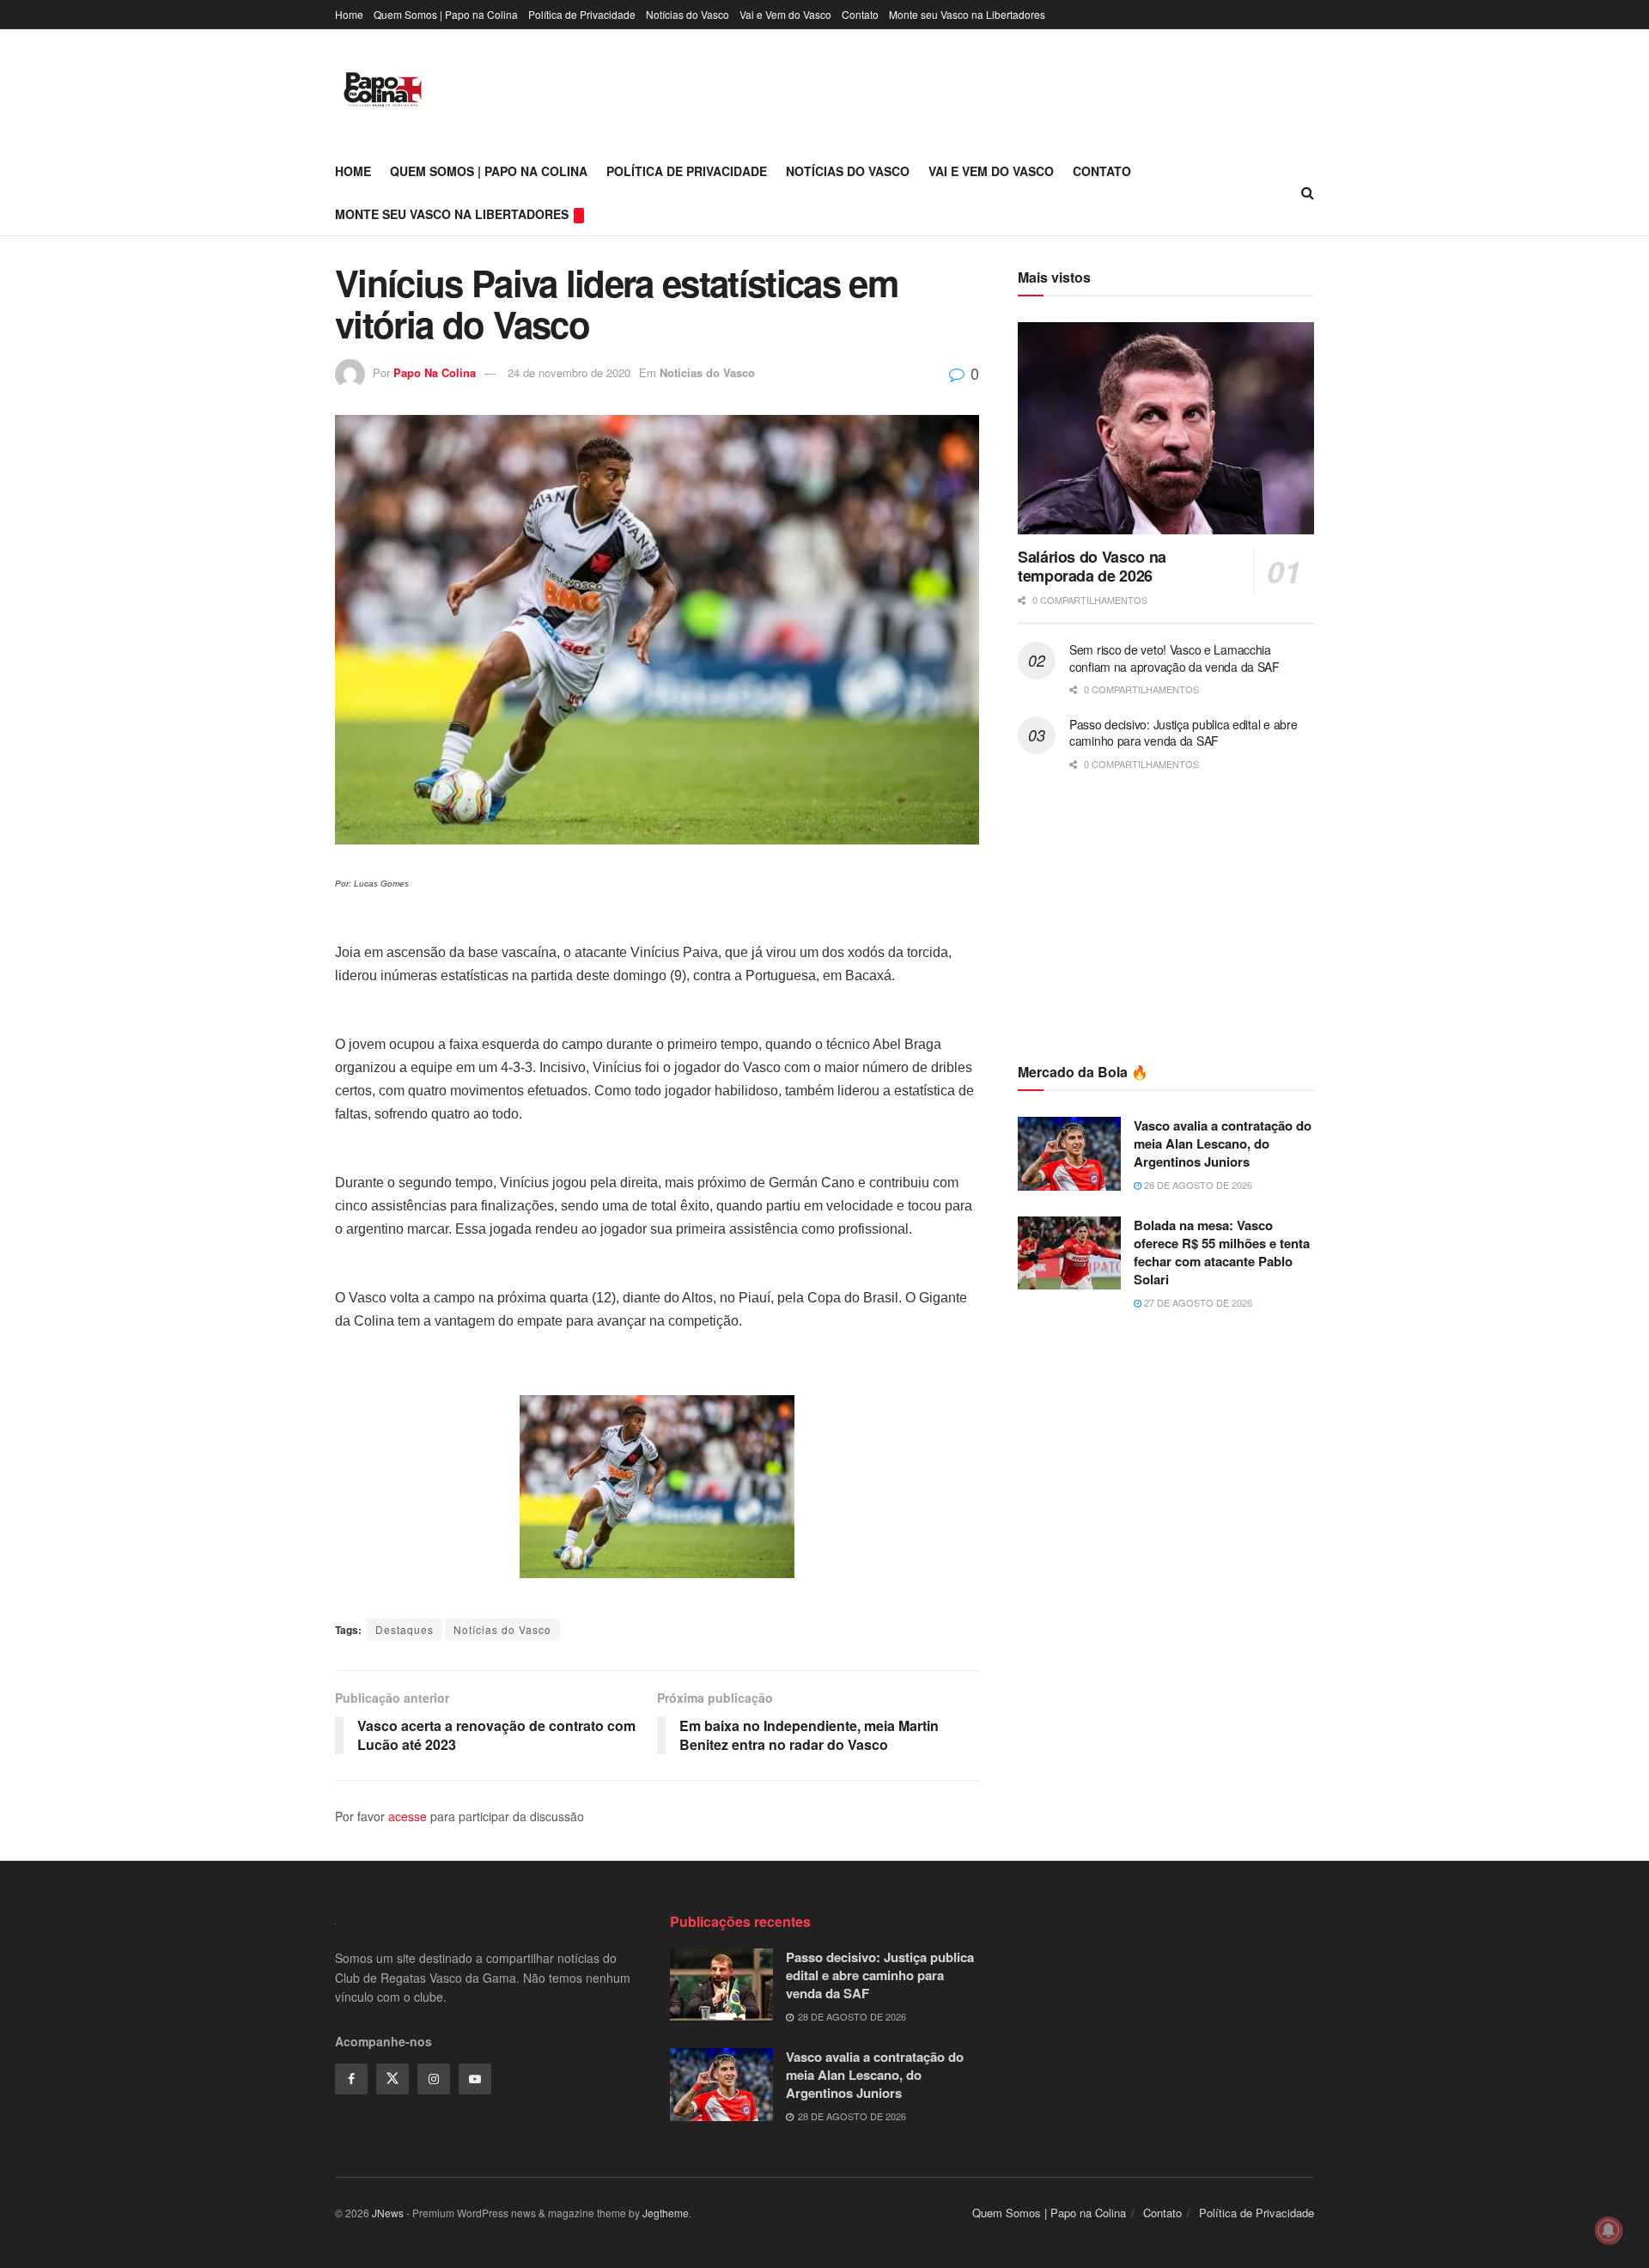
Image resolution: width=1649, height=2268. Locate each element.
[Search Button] (1308, 192)
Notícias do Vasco (688, 14)
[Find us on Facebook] (351, 2079)
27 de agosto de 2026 (1197, 1302)
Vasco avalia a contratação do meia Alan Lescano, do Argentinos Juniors (1223, 1143)
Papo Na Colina (435, 372)
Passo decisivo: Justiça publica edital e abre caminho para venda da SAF (1183, 733)
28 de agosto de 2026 (1197, 1185)
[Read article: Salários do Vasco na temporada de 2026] (1166, 428)
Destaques (405, 1629)
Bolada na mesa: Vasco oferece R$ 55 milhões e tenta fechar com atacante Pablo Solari (1222, 1252)
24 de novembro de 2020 (569, 372)
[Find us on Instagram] (434, 2079)
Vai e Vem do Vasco (785, 14)
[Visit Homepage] (383, 89)
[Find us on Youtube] (475, 2079)
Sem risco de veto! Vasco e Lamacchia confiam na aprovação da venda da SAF (1174, 658)
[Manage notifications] (1609, 2230)
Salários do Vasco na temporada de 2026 (1092, 567)
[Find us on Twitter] (392, 2079)
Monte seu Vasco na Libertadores (967, 14)
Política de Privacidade (582, 14)
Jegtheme (666, 2213)
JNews (388, 2213)
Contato (860, 14)
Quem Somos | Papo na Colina (446, 14)
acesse (408, 1816)
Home (349, 14)
